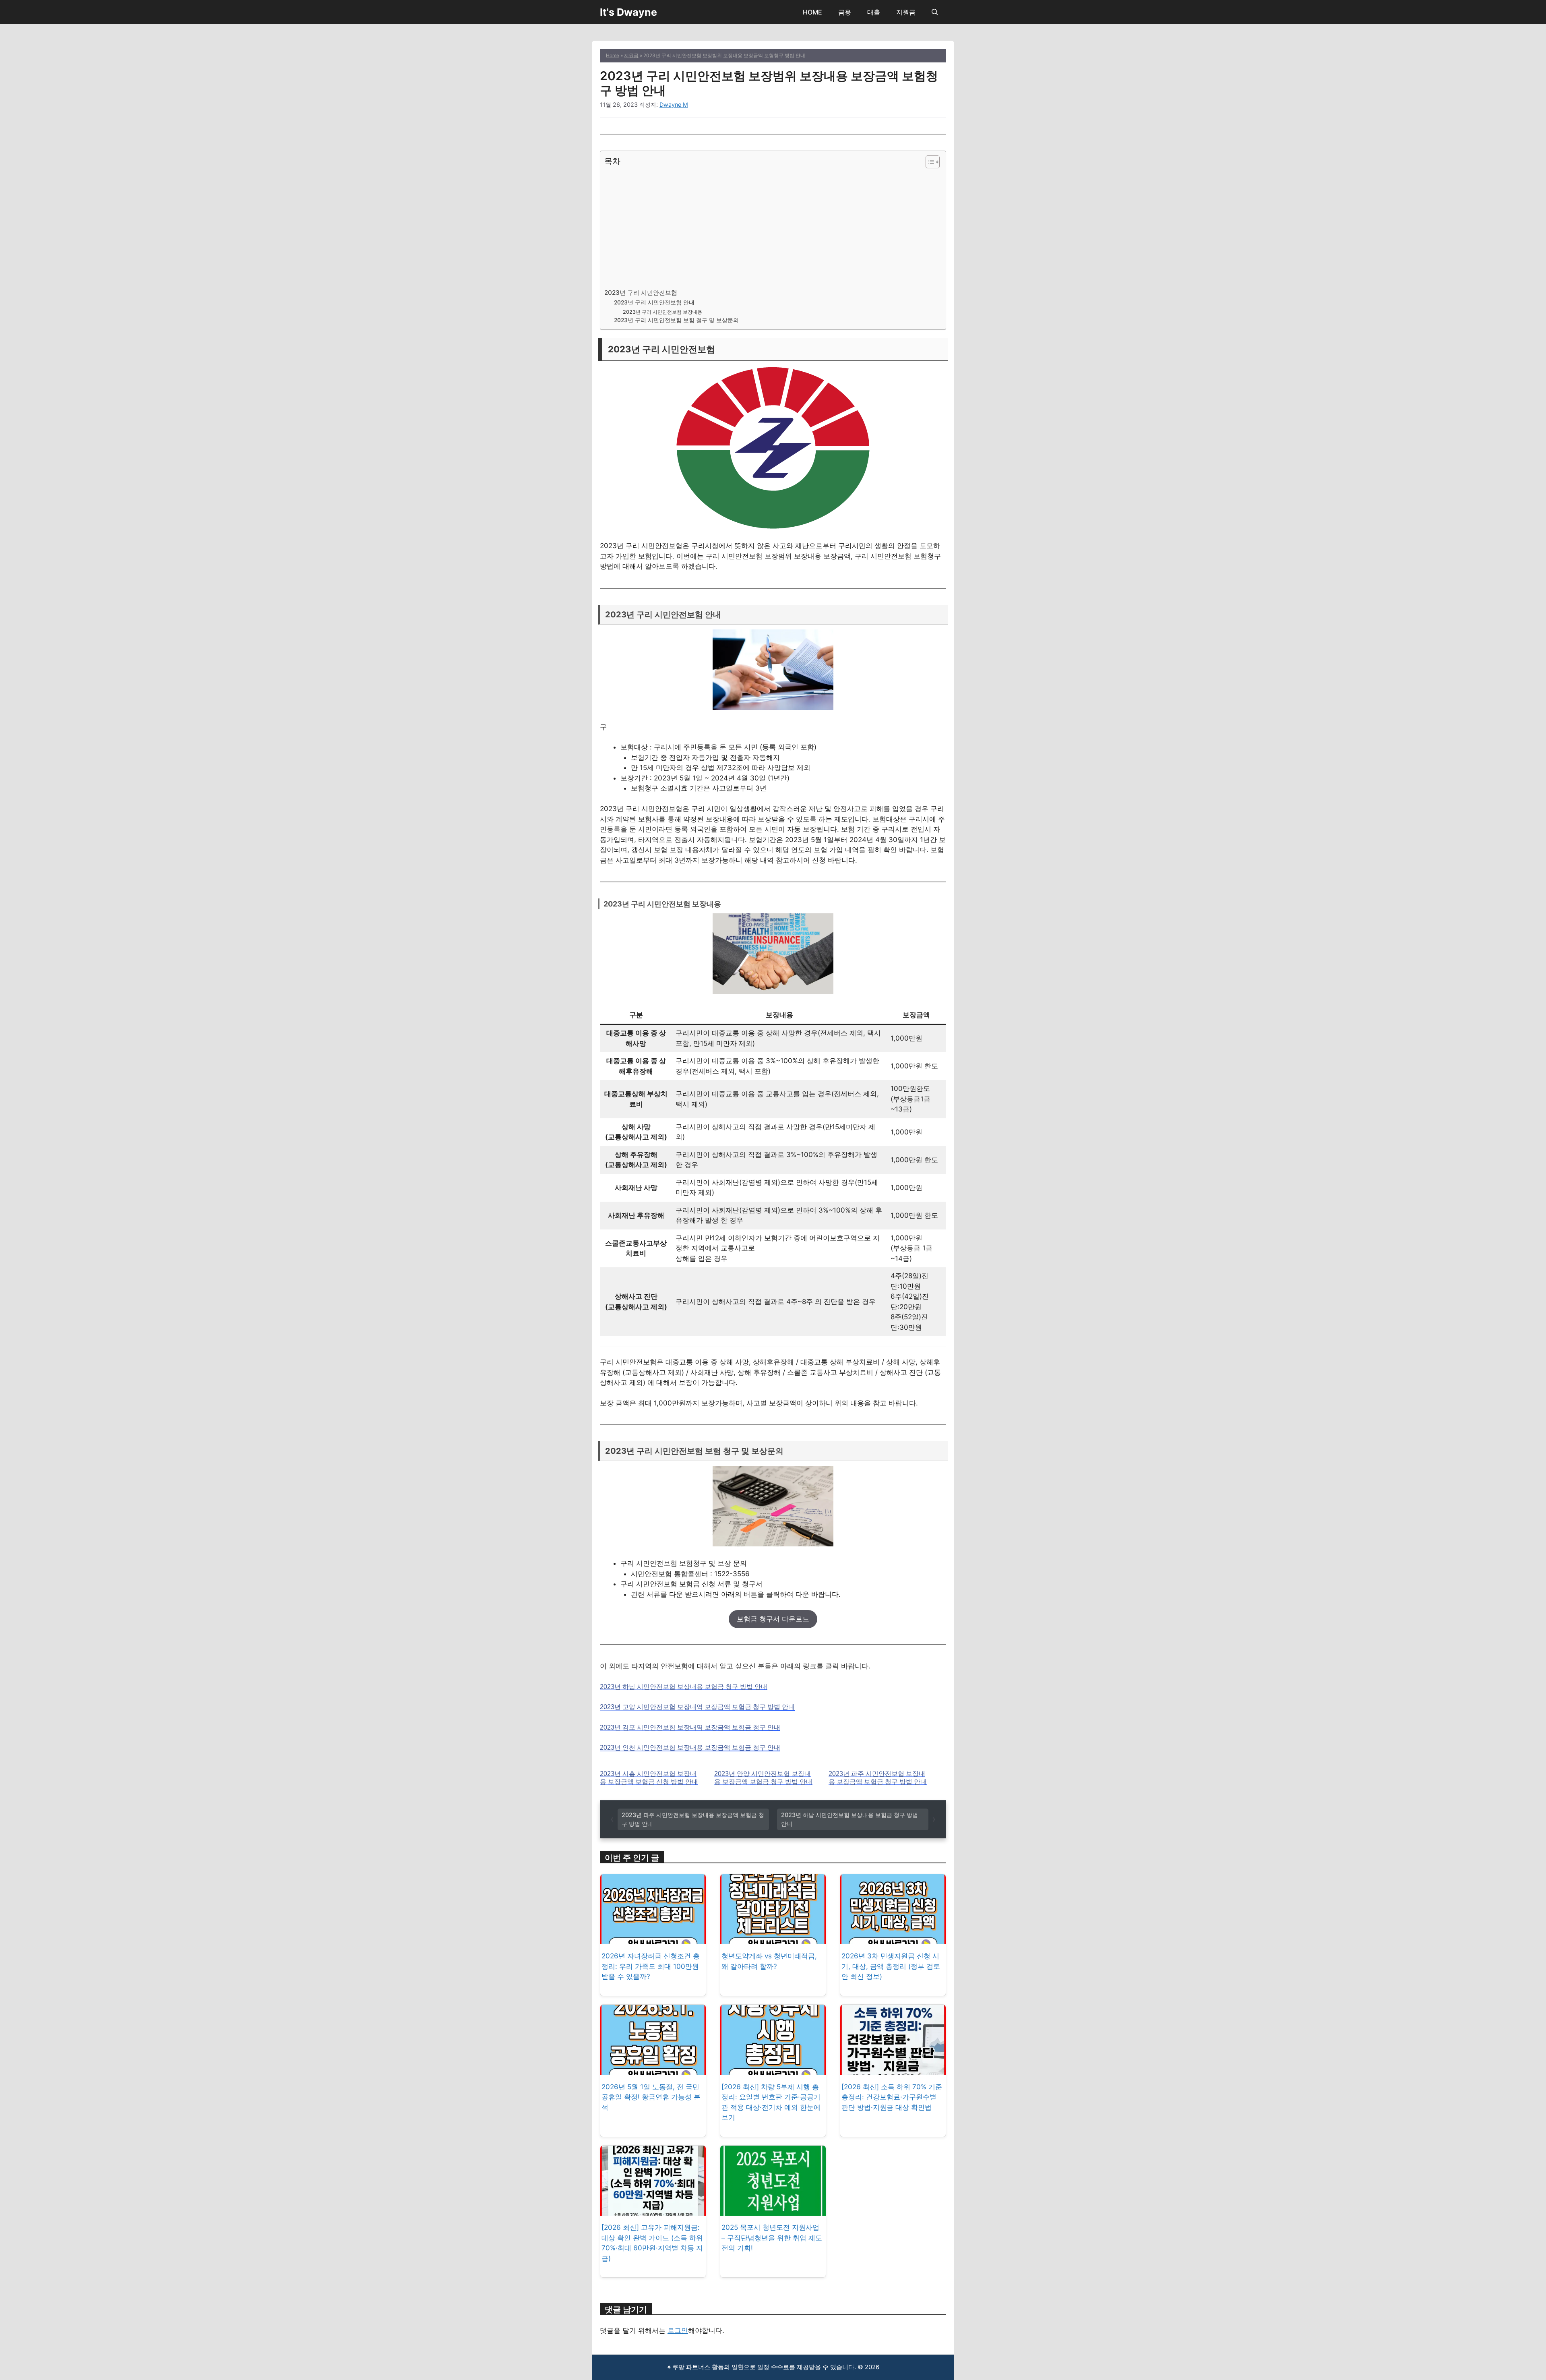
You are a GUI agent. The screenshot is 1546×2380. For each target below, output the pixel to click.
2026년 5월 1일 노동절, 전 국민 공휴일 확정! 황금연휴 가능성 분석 (651, 2097)
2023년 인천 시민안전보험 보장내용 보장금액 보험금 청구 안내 (690, 1748)
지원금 (906, 12)
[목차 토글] (929, 162)
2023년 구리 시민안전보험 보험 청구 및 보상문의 (676, 320)
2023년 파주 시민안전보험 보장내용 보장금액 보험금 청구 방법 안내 (878, 1778)
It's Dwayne (628, 12)
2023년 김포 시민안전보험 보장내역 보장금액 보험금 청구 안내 (690, 1727)
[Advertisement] (771, 227)
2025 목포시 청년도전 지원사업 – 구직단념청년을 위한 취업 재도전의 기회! (772, 2238)
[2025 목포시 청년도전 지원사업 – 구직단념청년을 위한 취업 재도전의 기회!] (773, 2210)
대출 (874, 12)
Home (613, 55)
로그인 (678, 2330)
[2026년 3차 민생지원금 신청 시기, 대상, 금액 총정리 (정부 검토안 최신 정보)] (893, 1939)
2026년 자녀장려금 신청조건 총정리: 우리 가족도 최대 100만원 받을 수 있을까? (651, 1966)
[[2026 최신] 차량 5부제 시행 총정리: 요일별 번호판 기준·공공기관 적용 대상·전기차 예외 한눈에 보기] (773, 2070)
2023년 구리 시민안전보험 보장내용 (662, 312)
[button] (935, 12)
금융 (845, 12)
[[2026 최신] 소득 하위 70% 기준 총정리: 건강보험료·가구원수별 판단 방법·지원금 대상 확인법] (893, 2070)
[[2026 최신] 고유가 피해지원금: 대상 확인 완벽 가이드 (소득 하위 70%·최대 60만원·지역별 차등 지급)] (653, 2210)
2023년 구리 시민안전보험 (641, 293)
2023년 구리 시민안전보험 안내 (654, 302)
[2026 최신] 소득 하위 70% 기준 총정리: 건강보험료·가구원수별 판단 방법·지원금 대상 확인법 (892, 2097)
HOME (812, 12)
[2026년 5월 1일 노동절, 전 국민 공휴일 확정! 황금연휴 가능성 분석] (653, 2070)
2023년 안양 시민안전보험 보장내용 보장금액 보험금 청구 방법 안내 (763, 1778)
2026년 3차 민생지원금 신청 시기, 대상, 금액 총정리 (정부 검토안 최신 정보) (891, 1966)
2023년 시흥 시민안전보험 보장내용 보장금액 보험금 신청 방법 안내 (649, 1778)
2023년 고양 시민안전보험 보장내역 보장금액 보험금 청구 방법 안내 (697, 1707)
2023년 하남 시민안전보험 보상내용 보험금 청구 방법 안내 (684, 1687)
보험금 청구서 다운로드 (773, 1619)
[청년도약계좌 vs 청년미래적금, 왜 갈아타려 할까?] (773, 1939)
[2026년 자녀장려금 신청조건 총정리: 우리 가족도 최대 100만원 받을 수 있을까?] (653, 1939)
